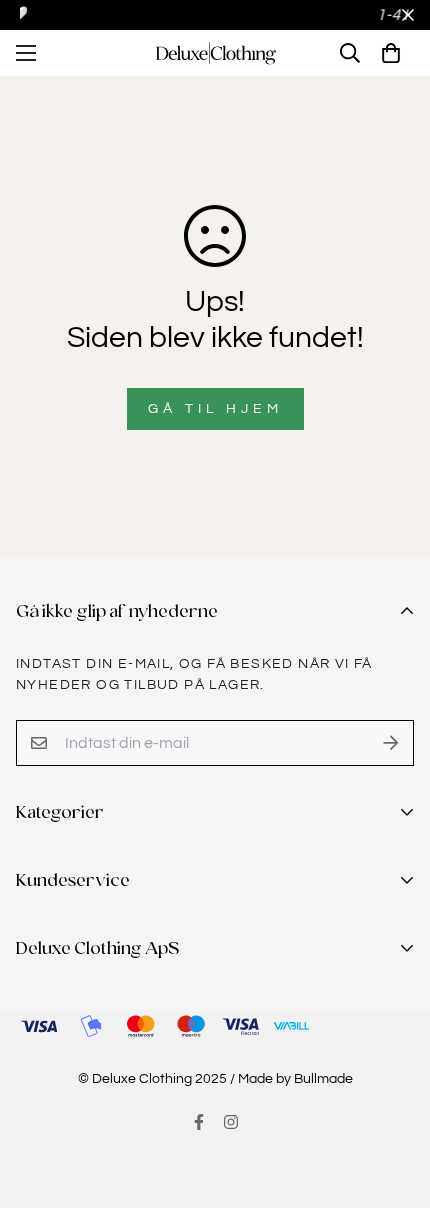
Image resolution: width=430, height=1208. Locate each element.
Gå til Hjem (215, 409)
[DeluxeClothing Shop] (215, 53)
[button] (391, 53)
